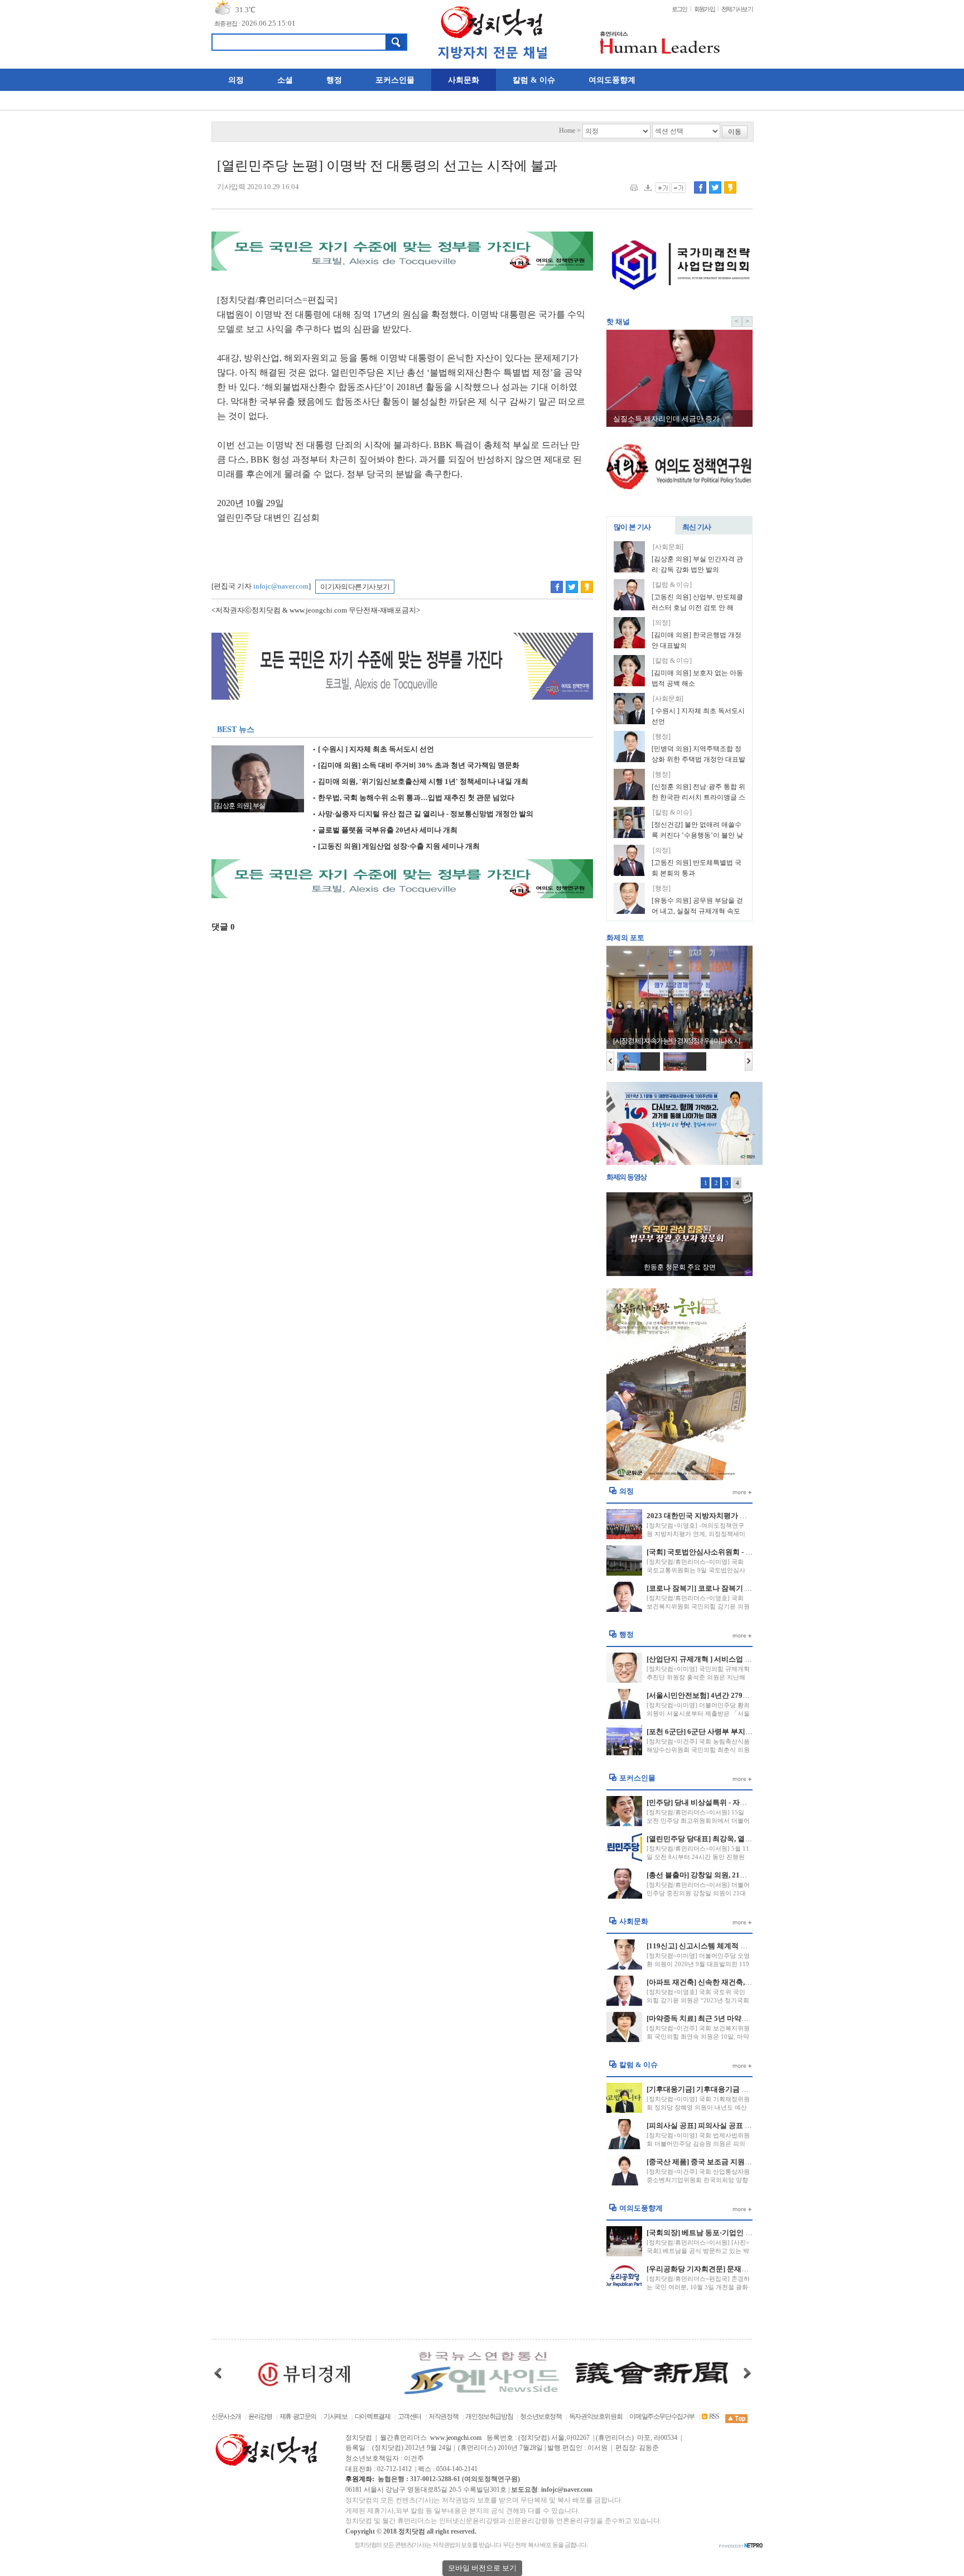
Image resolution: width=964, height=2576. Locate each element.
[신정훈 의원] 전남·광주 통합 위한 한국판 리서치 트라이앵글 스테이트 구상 (698, 798)
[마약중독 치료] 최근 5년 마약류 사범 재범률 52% (726, 2018)
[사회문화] (668, 547)
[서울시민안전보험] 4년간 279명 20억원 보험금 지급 (730, 1695)
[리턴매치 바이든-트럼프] (679, 1234)
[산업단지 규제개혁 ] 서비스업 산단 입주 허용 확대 (727, 1659)
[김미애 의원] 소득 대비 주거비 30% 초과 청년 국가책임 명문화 (416, 765)
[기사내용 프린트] (634, 187)
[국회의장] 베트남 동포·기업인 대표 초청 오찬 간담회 (731, 2233)
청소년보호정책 (541, 2417)
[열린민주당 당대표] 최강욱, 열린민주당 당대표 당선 (730, 1839)
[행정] (662, 737)
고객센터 (409, 2417)
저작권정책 (443, 2417)
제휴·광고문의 (298, 2417)
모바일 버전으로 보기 (482, 2568)
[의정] (662, 623)
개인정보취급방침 (489, 2417)
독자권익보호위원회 (596, 2417)
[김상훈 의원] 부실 (240, 806)
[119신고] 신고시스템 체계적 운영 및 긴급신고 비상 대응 (737, 1946)
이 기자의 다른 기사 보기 (355, 587)
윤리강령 (260, 2417)
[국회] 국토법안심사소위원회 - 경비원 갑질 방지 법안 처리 (739, 1552)
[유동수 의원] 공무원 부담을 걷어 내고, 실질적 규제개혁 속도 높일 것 (697, 912)
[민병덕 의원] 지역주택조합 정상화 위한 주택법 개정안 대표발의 (698, 760)
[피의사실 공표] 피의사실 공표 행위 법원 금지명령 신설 (734, 2125)
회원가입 (704, 9)
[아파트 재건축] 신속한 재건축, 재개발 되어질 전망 (727, 1982)
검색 (396, 42)
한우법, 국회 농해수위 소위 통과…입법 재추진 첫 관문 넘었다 (413, 798)
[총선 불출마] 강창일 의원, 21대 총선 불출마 (717, 1875)
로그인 (679, 9)
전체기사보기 (737, 9)
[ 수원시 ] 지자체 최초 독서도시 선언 (373, 749)
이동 (735, 132)
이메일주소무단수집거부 (662, 2417)
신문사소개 (226, 2417)
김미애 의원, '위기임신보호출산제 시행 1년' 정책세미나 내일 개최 (420, 782)
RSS (714, 2417)
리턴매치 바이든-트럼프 (680, 1267)
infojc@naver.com (281, 586)
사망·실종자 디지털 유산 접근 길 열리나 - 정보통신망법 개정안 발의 (423, 814)
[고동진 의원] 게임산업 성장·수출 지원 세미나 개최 (396, 846)
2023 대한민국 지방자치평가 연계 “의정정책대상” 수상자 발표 (747, 1516)
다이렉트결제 (373, 2417)
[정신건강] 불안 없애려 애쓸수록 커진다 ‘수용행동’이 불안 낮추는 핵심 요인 (697, 836)
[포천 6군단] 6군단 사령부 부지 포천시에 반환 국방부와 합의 (743, 1732)
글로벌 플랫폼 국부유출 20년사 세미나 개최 (385, 830)
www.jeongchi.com (456, 2438)
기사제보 (335, 2417)
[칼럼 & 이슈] (672, 585)
